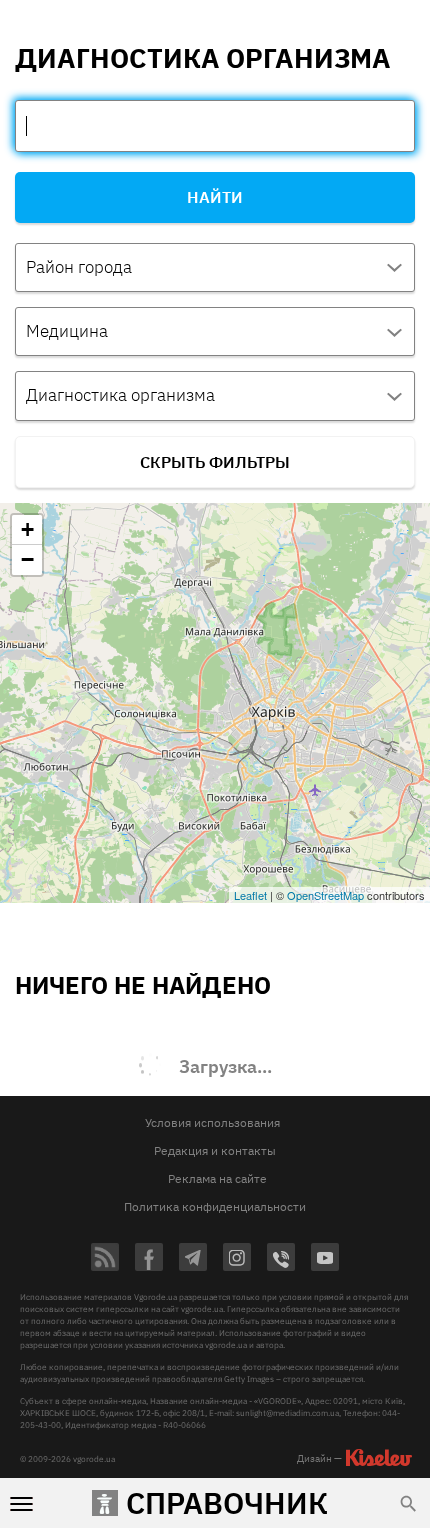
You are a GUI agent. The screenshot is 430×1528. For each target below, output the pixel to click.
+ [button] (27, 529)
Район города (79, 267)
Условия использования (212, 1122)
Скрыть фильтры (215, 462)
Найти (215, 197)
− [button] (27, 559)
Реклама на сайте (217, 1178)
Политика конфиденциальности (215, 1206)
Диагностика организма (120, 395)
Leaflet (250, 895)
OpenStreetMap (325, 895)
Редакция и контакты (215, 1150)
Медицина (67, 331)
